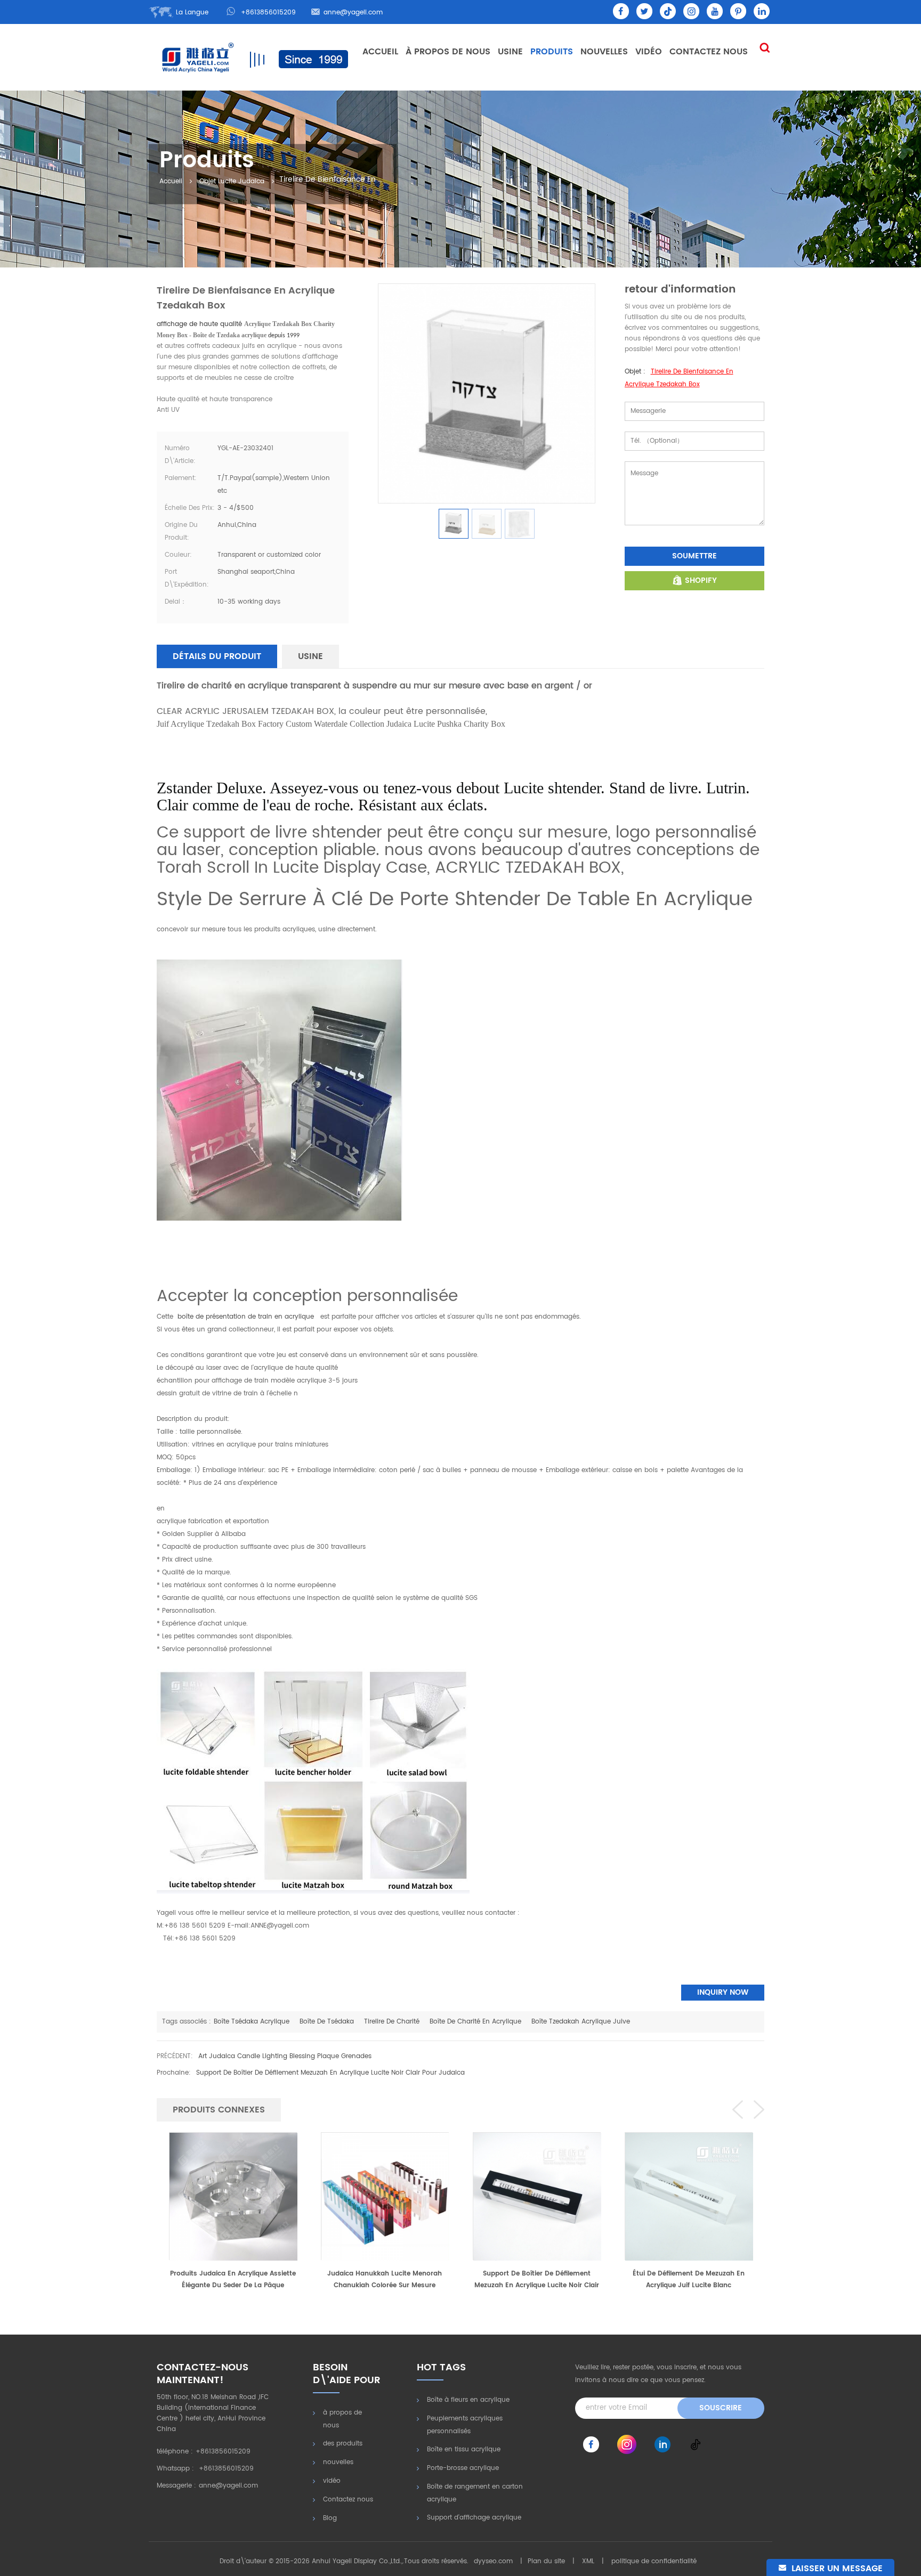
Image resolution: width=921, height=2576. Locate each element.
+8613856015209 (268, 13)
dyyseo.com (493, 2561)
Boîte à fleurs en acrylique (468, 2400)
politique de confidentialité (654, 2561)
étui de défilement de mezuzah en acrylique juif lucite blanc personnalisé (537, 2280)
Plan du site (546, 2561)
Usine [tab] (310, 656)
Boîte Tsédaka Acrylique (252, 2022)
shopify (701, 580)
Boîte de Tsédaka (327, 2022)
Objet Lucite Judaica (232, 182)
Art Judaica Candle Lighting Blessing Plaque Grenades (285, 2056)
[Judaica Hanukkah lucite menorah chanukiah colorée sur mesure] (233, 2196)
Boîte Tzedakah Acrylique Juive (581, 2022)
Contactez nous (709, 52)
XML (588, 2561)
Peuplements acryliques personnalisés (465, 2425)
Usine (510, 52)
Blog (330, 2518)
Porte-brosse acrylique (463, 2468)
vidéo (649, 52)
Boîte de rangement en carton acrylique (475, 2493)
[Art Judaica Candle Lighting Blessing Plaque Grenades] (689, 2187)
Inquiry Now (723, 1992)
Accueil (380, 52)
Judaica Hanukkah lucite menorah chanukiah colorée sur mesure (233, 2280)
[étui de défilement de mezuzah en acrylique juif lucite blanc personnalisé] (537, 2196)
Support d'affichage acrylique (474, 2518)
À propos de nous (448, 52)
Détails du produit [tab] (217, 656)
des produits (343, 2444)
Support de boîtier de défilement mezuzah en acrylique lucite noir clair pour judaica (330, 2073)
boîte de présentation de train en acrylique (247, 1317)
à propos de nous (342, 2419)
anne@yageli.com (353, 13)
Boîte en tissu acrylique (464, 2449)
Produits (552, 52)
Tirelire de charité (392, 2022)
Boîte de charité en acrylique (475, 2022)
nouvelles (604, 52)
